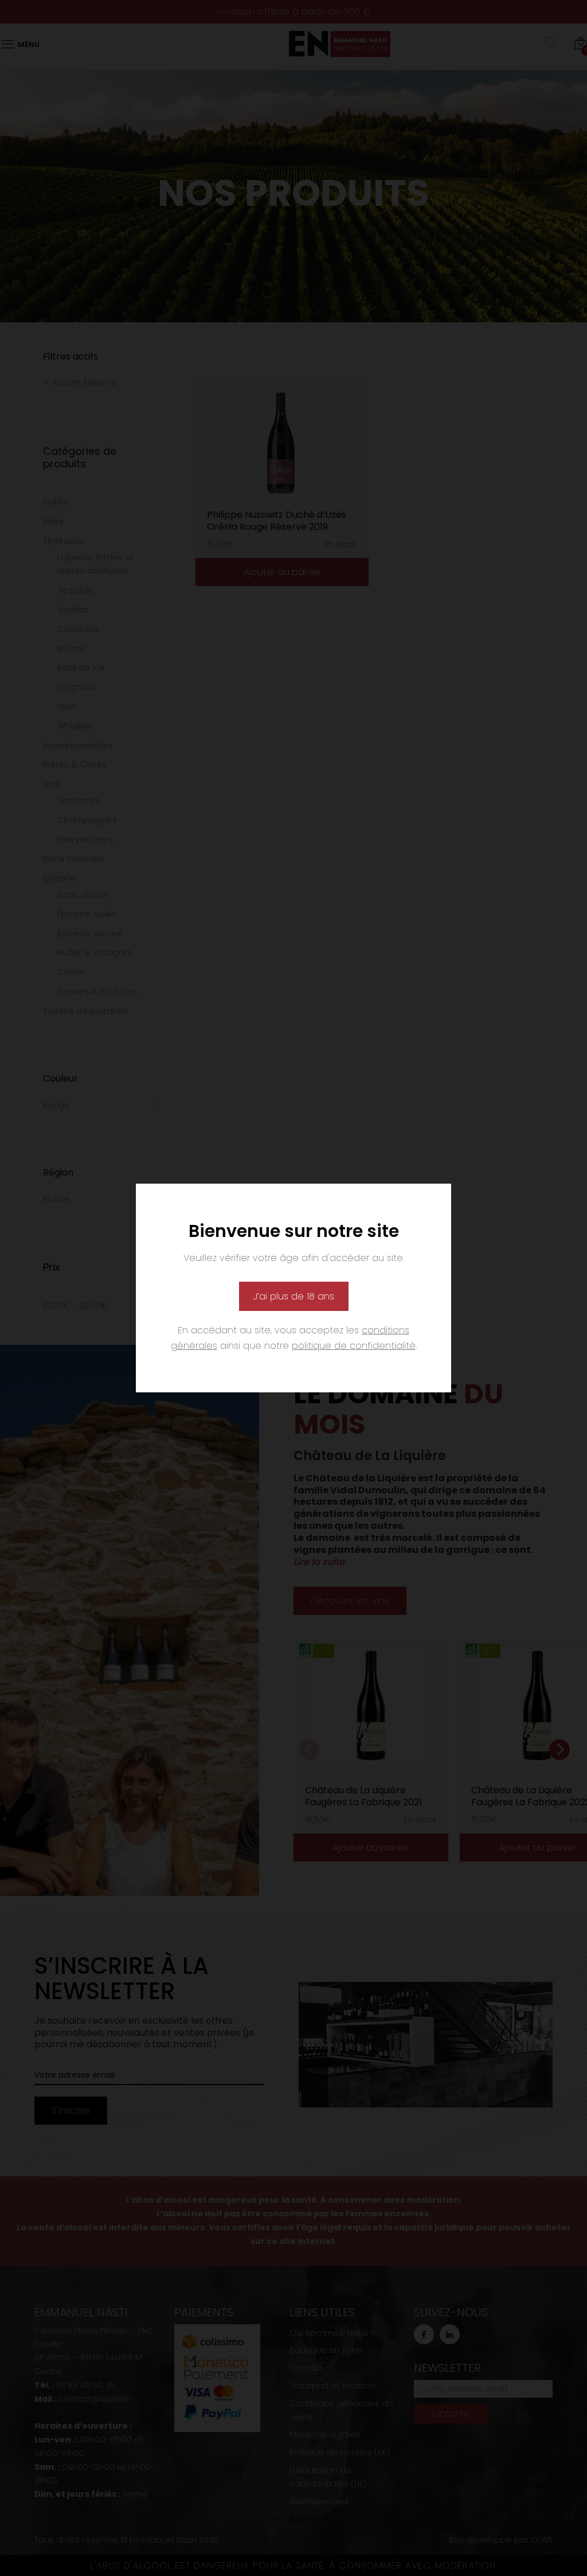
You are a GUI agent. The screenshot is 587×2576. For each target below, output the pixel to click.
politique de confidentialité (354, 1346)
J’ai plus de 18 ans (294, 1296)
